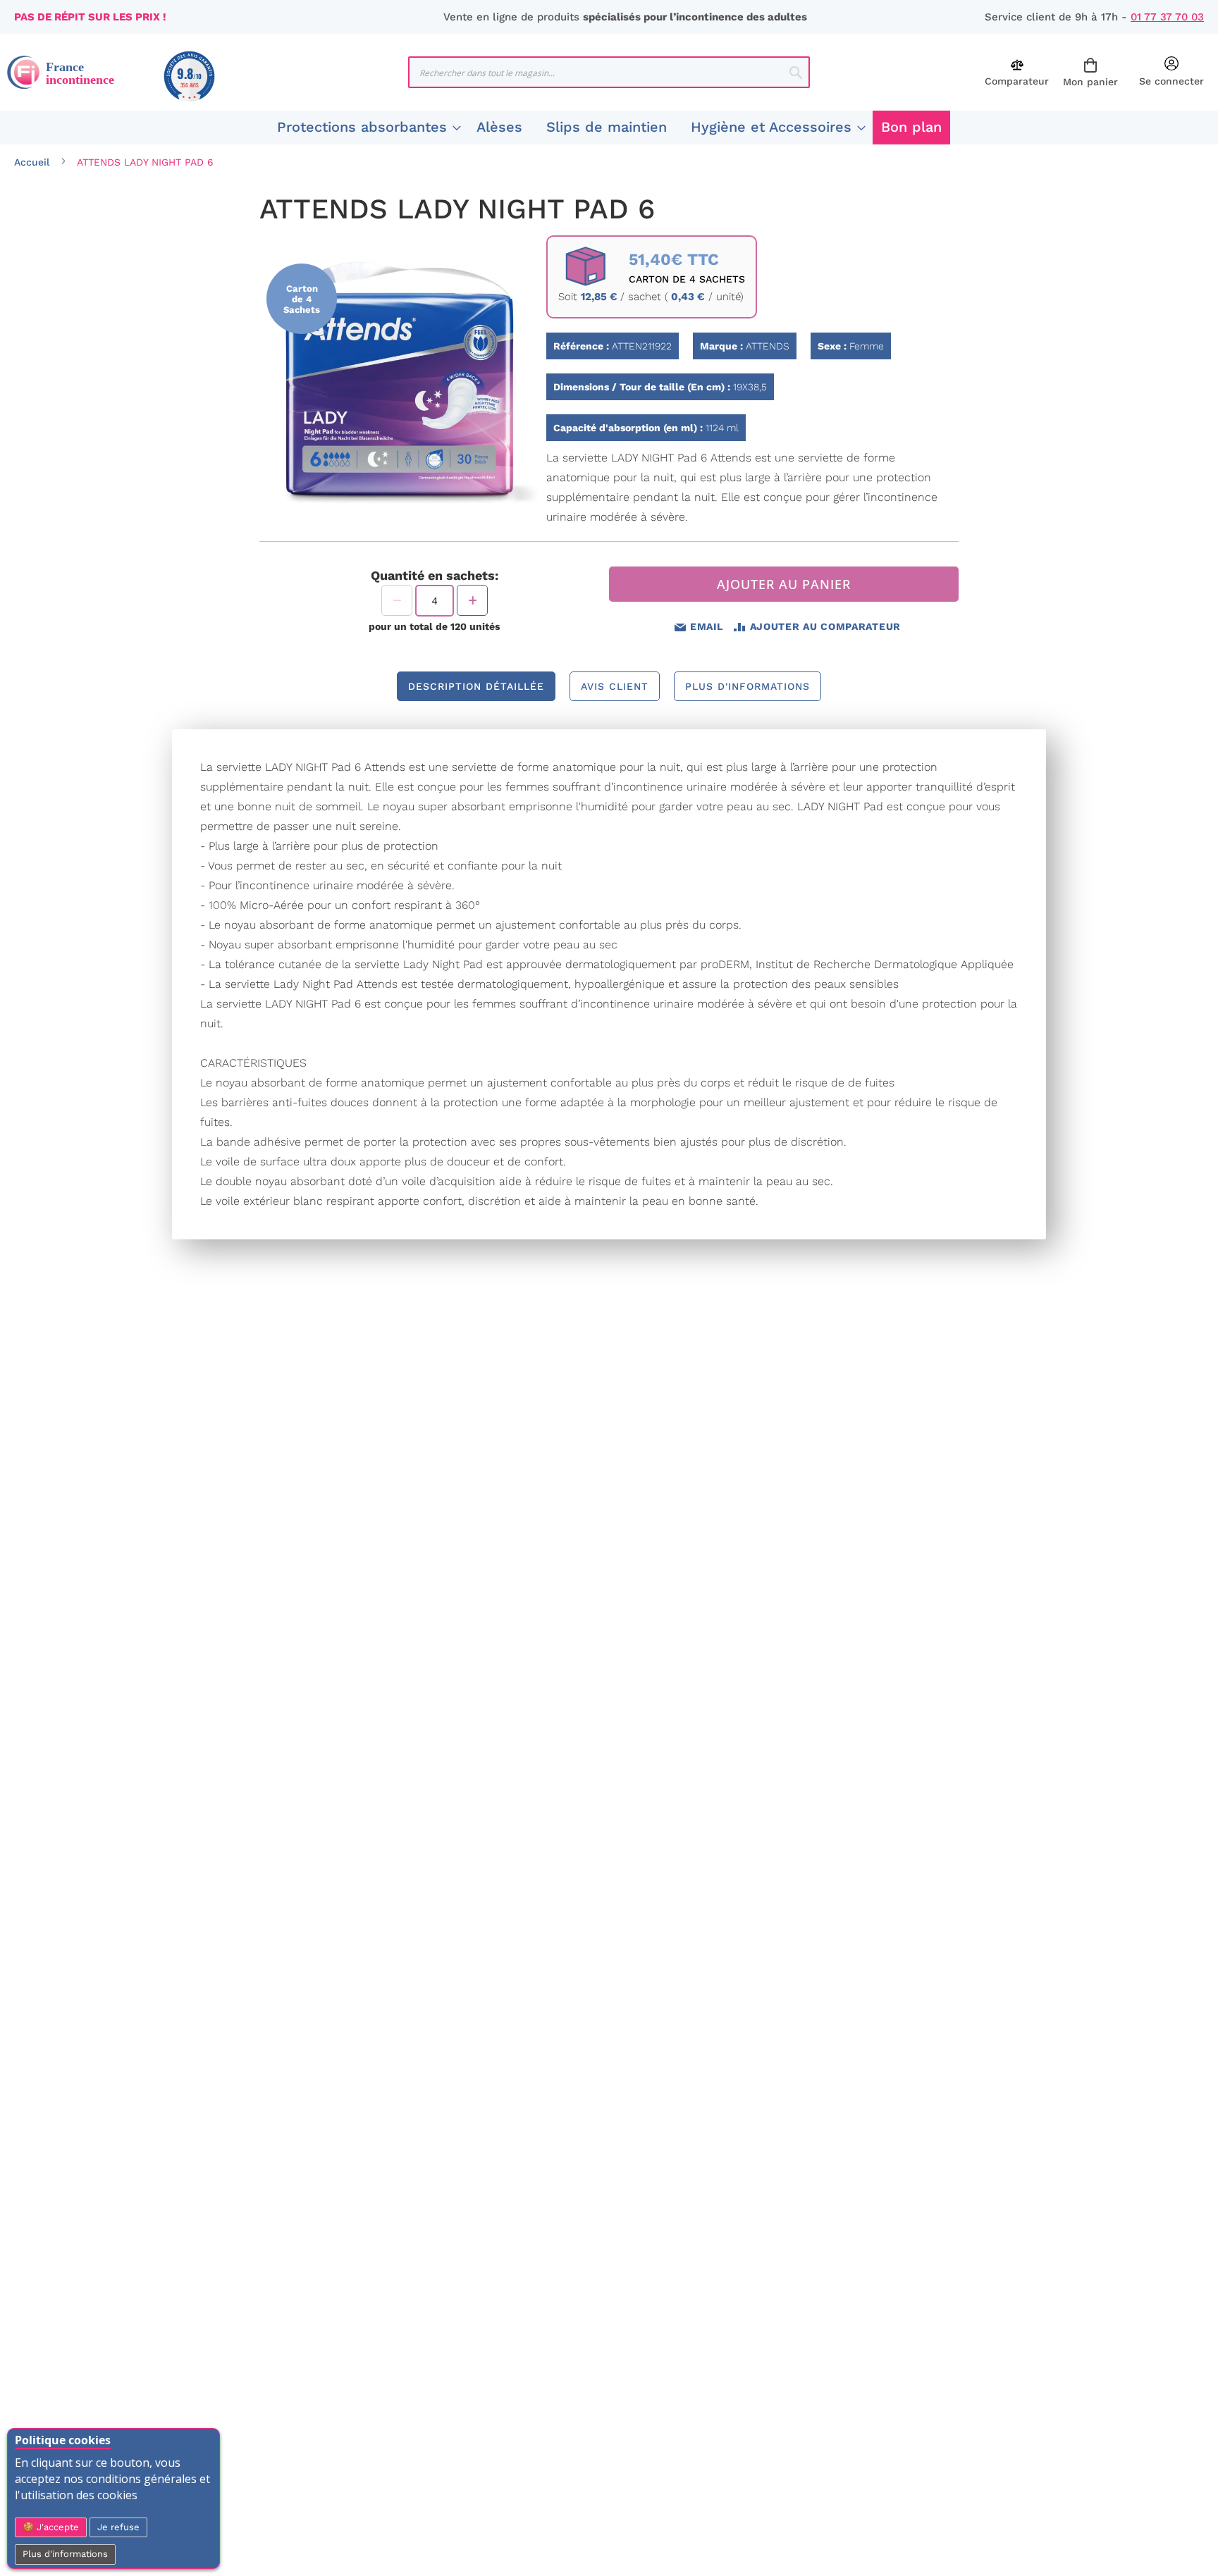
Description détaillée (476, 686)
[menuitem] (365, 128)
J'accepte (56, 2527)
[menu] (609, 128)
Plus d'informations (65, 2554)
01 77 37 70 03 (1167, 17)
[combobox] (609, 72)
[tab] (476, 686)
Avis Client (615, 686)
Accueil (32, 162)
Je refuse (118, 2527)
